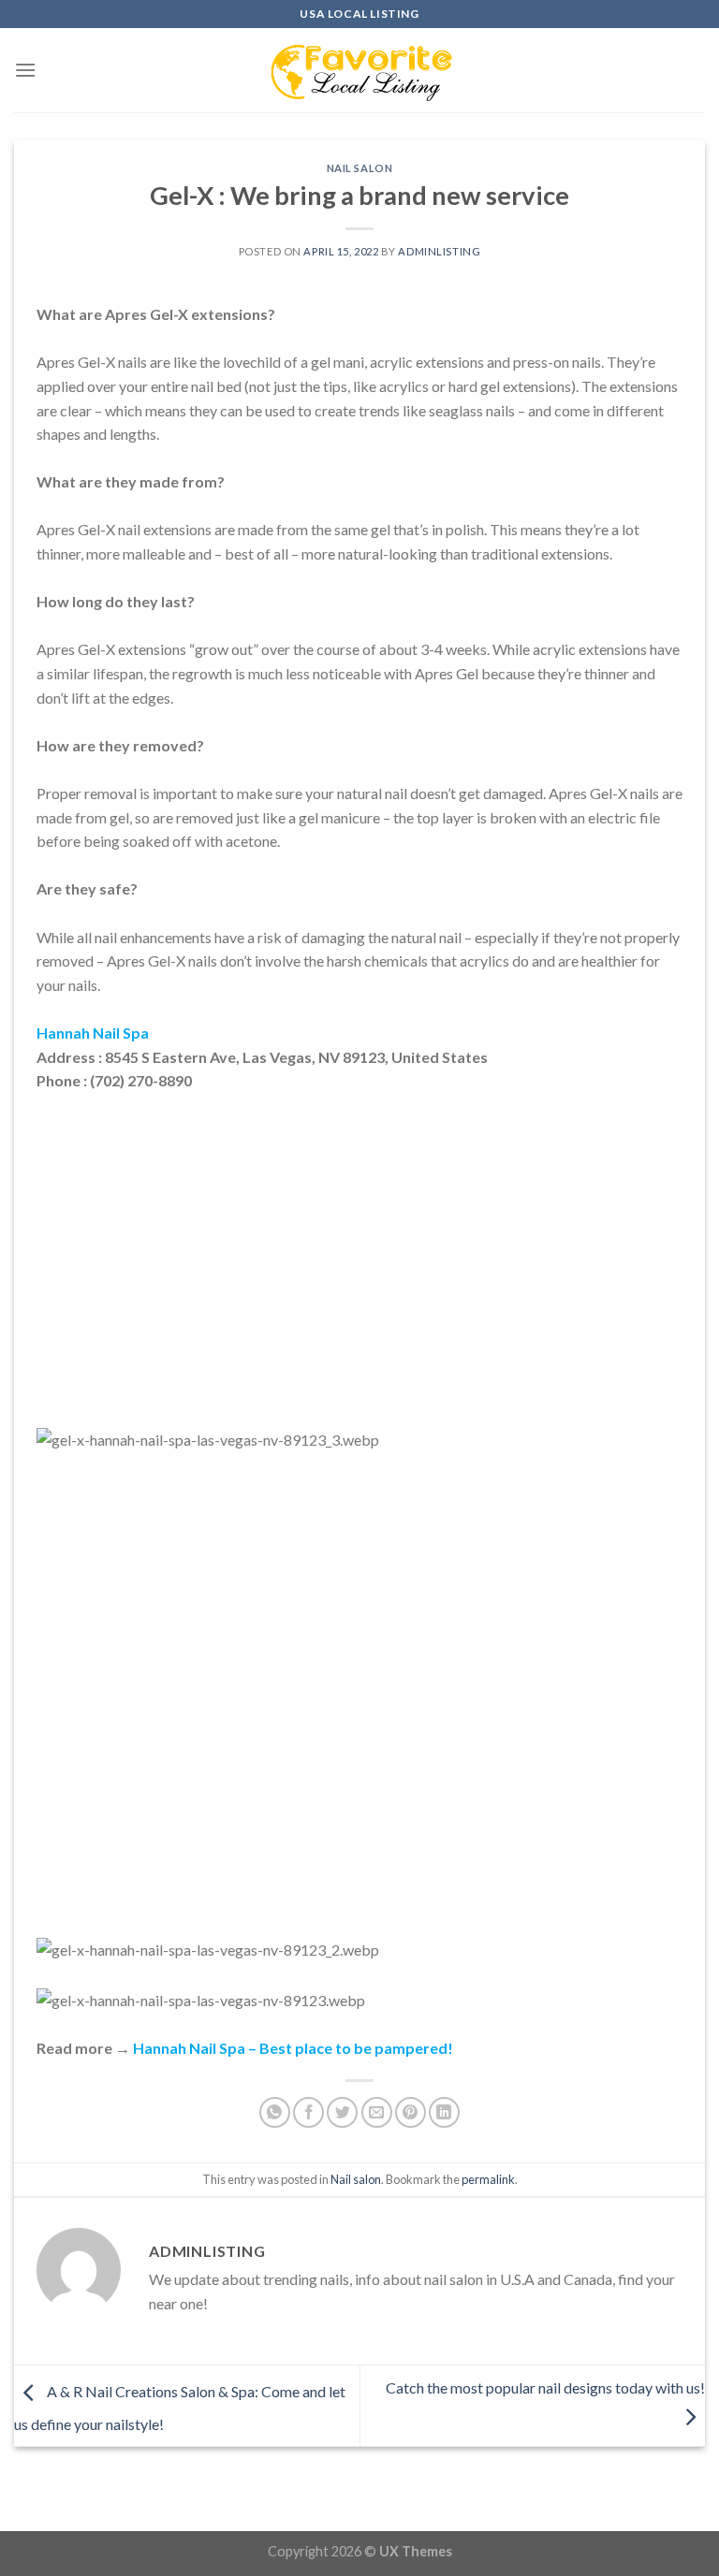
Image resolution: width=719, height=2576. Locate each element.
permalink (488, 2179)
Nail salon (360, 168)
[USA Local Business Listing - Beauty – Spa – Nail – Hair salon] (359, 70)
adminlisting (439, 251)
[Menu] (25, 70)
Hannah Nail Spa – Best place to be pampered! (293, 2048)
